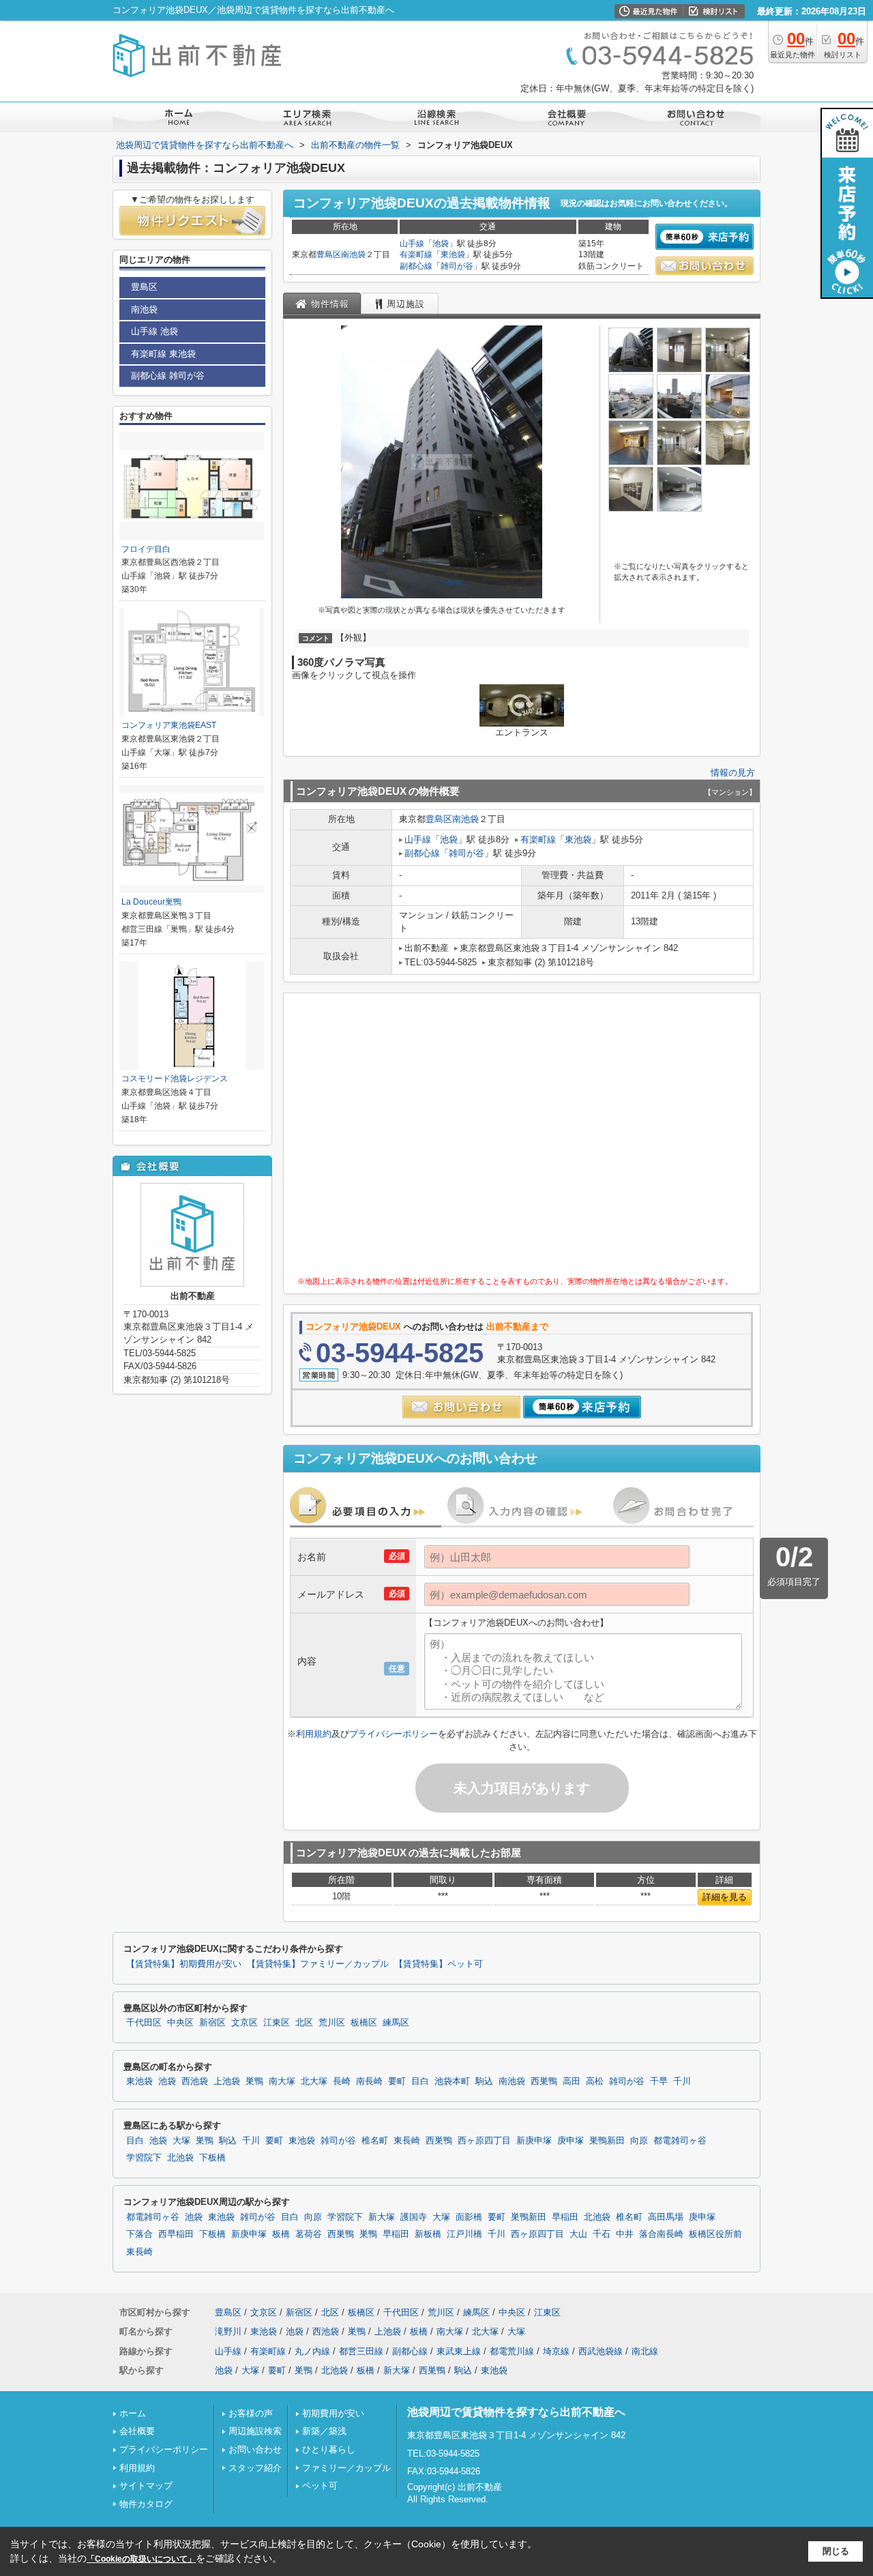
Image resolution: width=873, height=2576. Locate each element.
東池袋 (453, 254)
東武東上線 (459, 2351)
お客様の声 (251, 2413)
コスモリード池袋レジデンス (175, 1079)
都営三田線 (361, 2351)
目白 (420, 2081)
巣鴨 (254, 2081)
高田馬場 (666, 2217)
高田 (572, 2081)
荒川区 (332, 2023)
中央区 (180, 2023)
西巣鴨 (544, 2081)
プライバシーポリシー (394, 1734)
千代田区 (144, 2023)
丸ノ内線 (312, 2351)
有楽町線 (416, 254)
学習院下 (144, 2158)
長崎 (342, 2081)
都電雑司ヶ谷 (680, 2141)
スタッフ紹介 (255, 2468)
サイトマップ (146, 2486)
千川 (682, 2081)
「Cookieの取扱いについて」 (141, 2559)
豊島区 (329, 254)
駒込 (484, 2081)
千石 (602, 2234)
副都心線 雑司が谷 (168, 376)
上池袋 (227, 2081)
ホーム (133, 2413)
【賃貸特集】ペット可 (439, 1964)
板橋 (281, 2234)
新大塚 (382, 2217)
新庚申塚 (534, 2141)
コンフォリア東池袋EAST (169, 725)
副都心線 (416, 266)
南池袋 (353, 254)
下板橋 (212, 2158)
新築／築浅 (324, 2431)
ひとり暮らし (329, 2449)
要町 (397, 2081)
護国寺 (414, 2217)
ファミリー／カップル (346, 2468)
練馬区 (396, 2023)
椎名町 (375, 2141)
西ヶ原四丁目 (484, 2141)
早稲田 (565, 2217)
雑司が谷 (457, 266)
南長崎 (369, 2081)
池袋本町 (452, 2081)
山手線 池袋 (154, 331)
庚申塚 (571, 2141)
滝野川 (228, 2331)
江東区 (277, 2023)
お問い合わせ (255, 2449)
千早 (659, 2081)
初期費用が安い (333, 2413)
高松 (595, 2081)
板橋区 (364, 2023)
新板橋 (428, 2234)
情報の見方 (733, 773)
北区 (304, 2023)
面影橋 (469, 2217)
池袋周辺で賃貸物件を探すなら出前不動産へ (516, 2412)
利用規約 (314, 1734)
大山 (578, 2234)
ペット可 (320, 2486)
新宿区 (212, 2023)
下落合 (139, 2234)
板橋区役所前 (715, 2234)
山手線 (412, 244)
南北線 (645, 2351)
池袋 (441, 244)
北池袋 (180, 2158)
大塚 (181, 2141)
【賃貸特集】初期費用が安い (184, 1964)
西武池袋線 (601, 2351)
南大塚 (282, 2081)
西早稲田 (176, 2234)
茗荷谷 (309, 2234)
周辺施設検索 (255, 2431)
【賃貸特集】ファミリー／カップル (318, 1964)
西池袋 (195, 2081)
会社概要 (137, 2431)
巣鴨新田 (607, 2141)
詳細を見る (725, 1897)
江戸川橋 (464, 2234)
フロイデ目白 (146, 549)
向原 (639, 2141)
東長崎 (407, 2141)
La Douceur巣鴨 (151, 902)
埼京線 (556, 2351)
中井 (625, 2234)
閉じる (836, 2551)
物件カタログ (146, 2504)
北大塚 (314, 2081)
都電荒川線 (512, 2351)
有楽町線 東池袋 (163, 354)
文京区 (245, 2023)
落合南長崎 (661, 2234)
